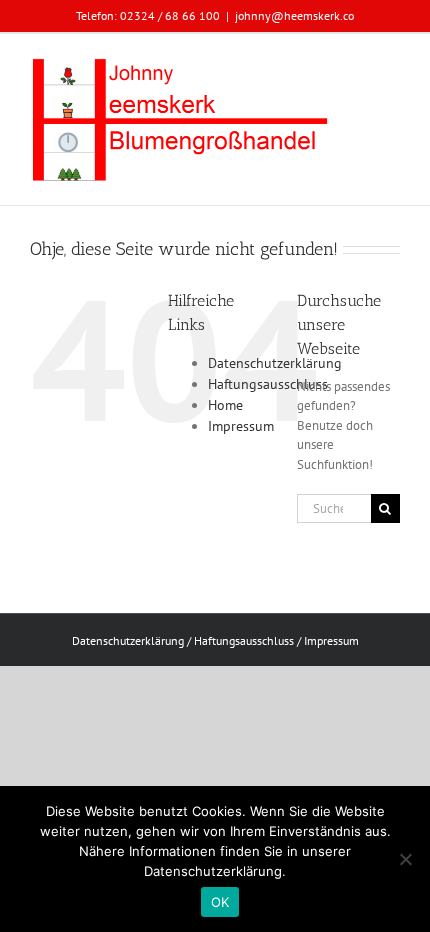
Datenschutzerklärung (275, 363)
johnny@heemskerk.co (294, 15)
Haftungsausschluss (268, 384)
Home (225, 405)
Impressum (241, 426)
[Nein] (405, 859)
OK (220, 902)
